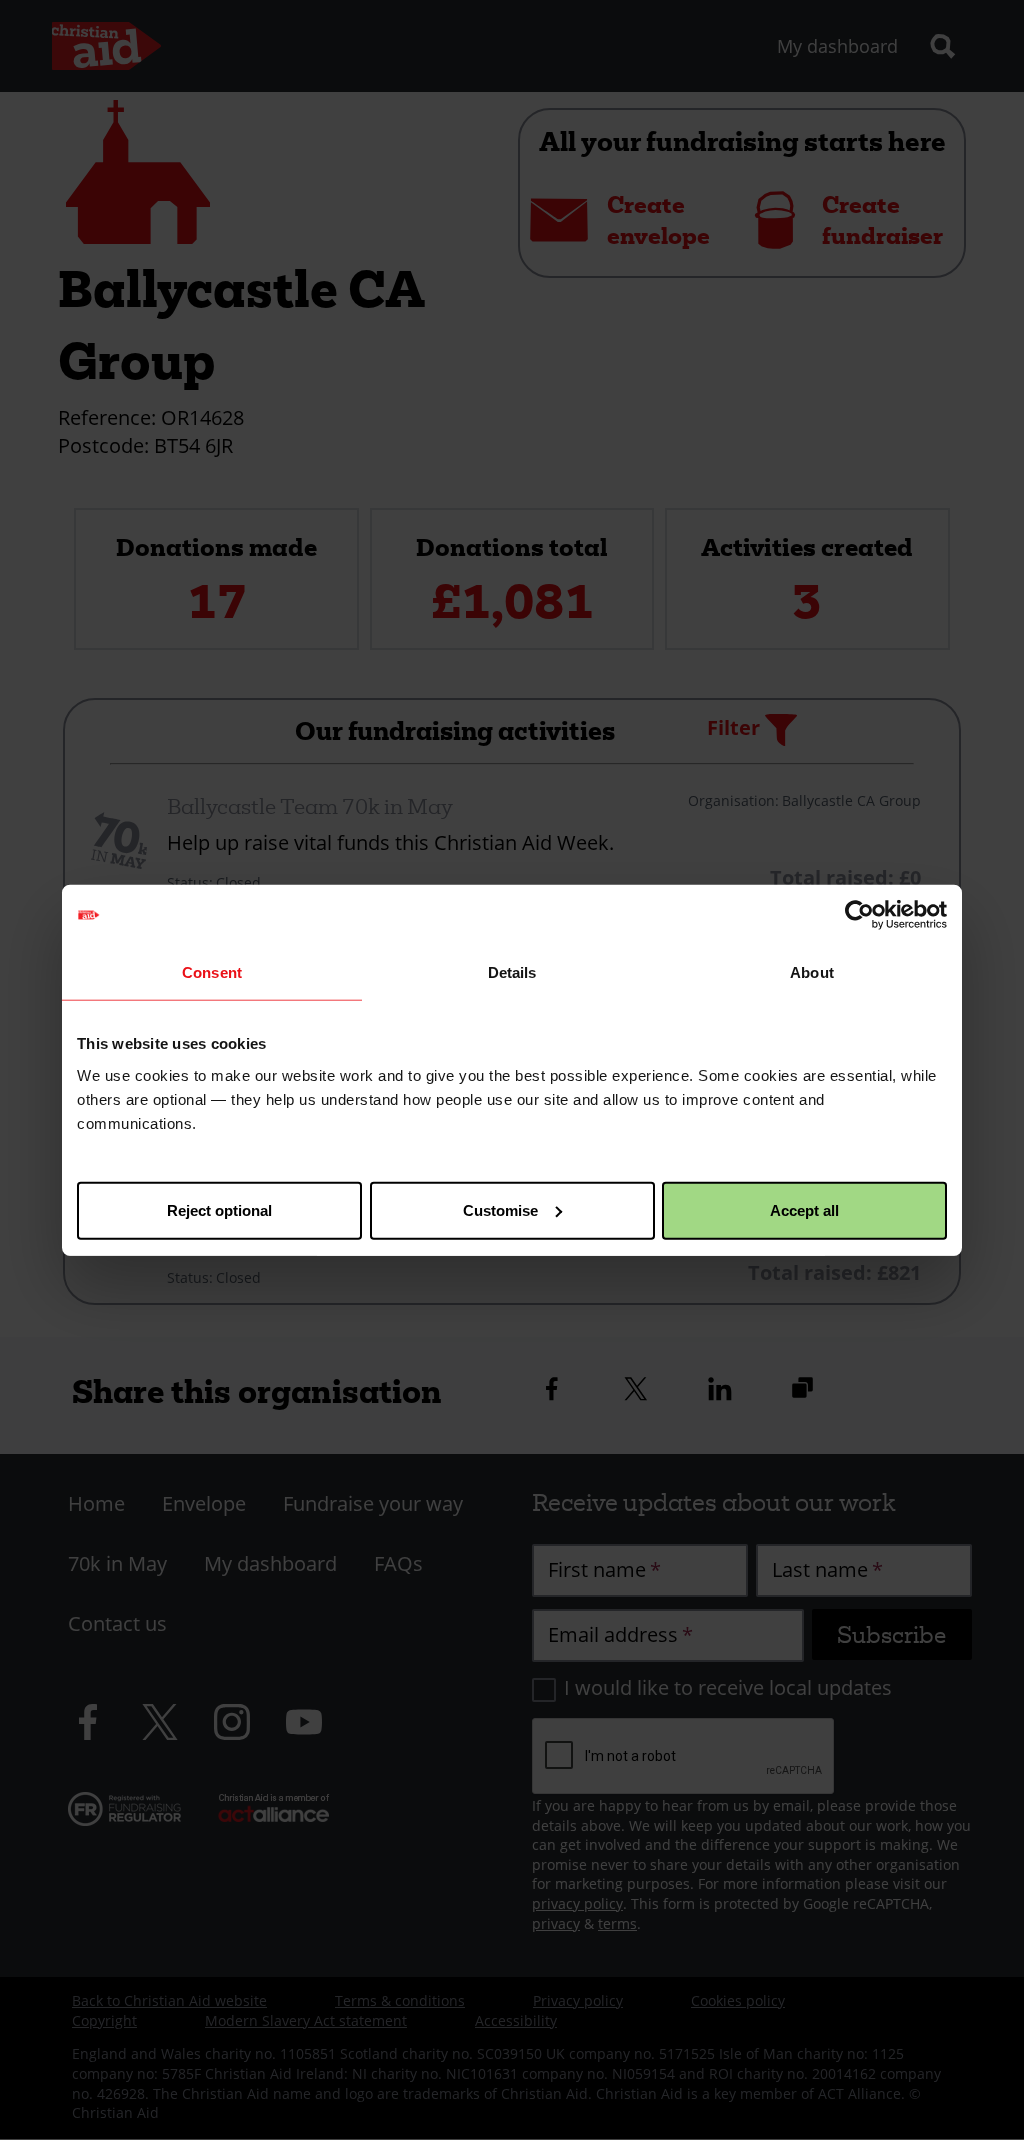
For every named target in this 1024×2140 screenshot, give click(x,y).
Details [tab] (512, 972)
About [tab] (812, 972)
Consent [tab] (212, 972)
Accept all (804, 1209)
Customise (500, 1209)
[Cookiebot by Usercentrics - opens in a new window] (859, 915)
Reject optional (219, 1209)
